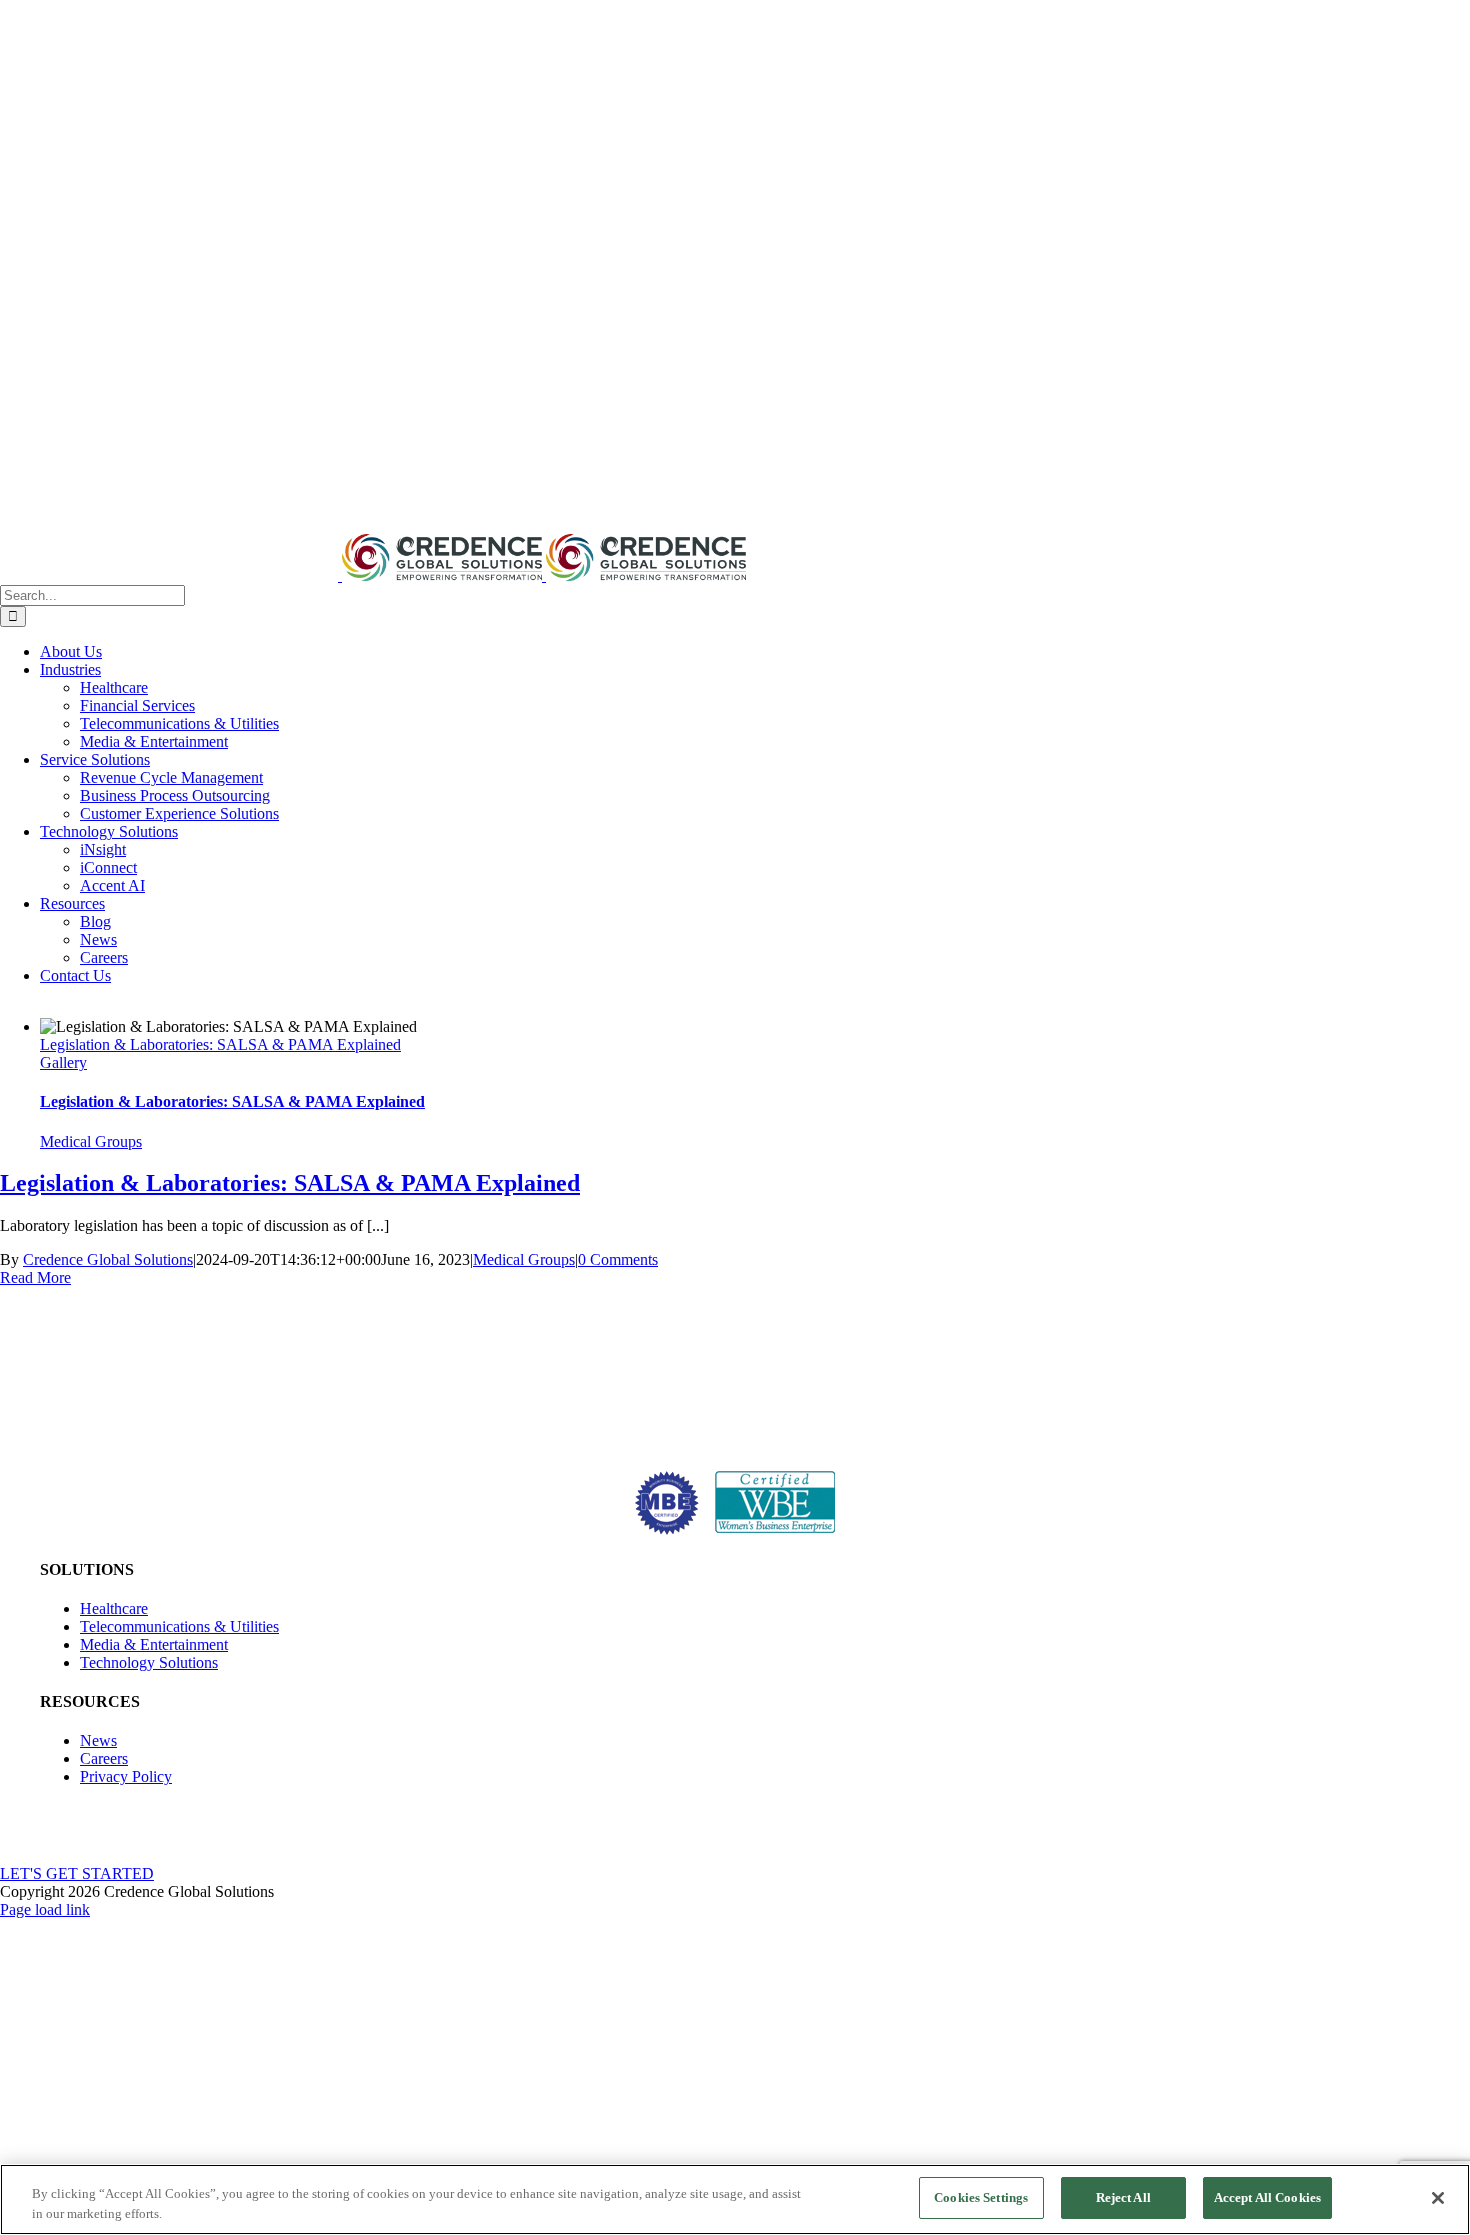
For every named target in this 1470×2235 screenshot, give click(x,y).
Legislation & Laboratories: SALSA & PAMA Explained (220, 1044)
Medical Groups (91, 1141)
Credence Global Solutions (108, 1259)
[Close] (1438, 2198)
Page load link (45, 1909)
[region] (735, 2199)
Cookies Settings (981, 2197)
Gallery (63, 1062)
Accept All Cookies (1267, 2197)
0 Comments (618, 1259)
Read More (35, 1277)
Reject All (1123, 2197)
